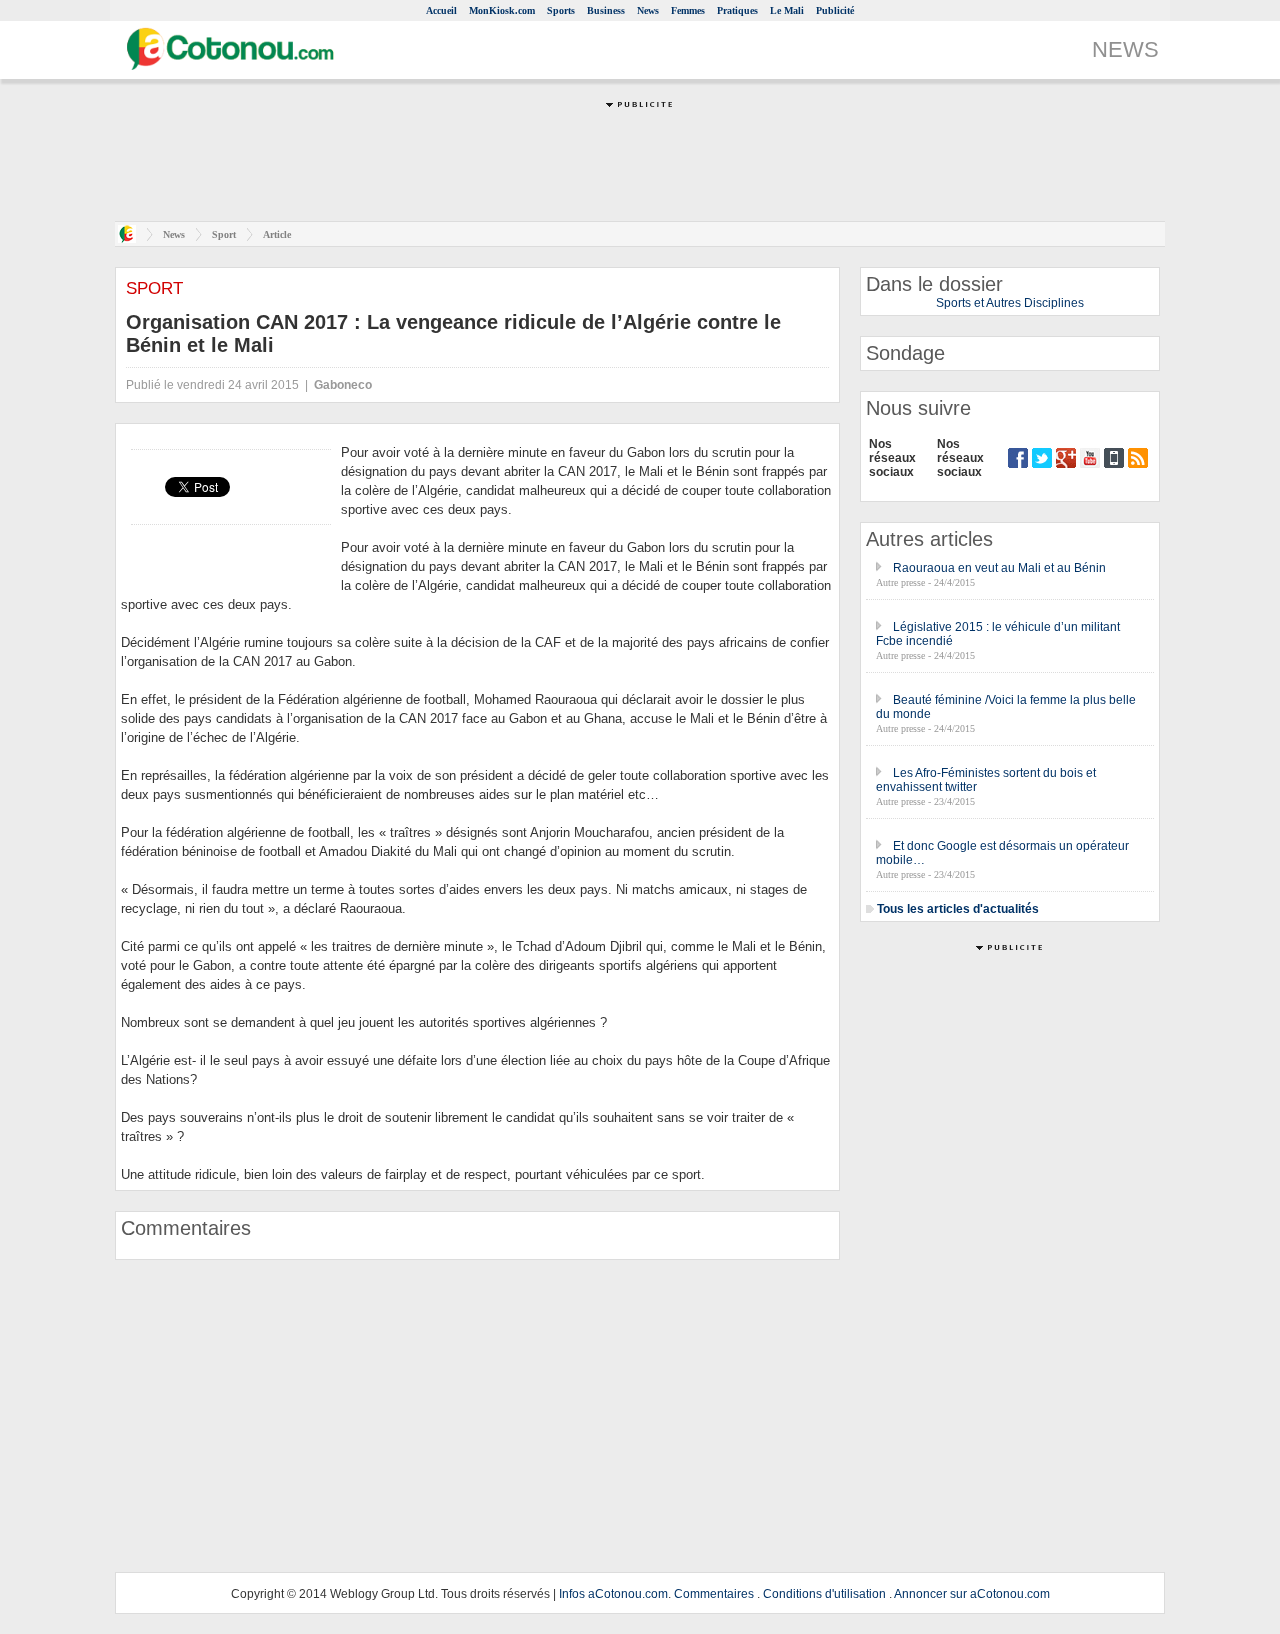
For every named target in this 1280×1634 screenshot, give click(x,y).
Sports (561, 10)
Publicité (835, 10)
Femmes (688, 10)
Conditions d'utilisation (824, 1594)
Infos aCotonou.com (613, 1594)
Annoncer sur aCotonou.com (972, 1594)
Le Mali (787, 10)
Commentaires (714, 1594)
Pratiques (737, 10)
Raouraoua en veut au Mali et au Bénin (999, 568)
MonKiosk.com (502, 10)
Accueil (441, 10)
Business (606, 10)
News (648, 10)
